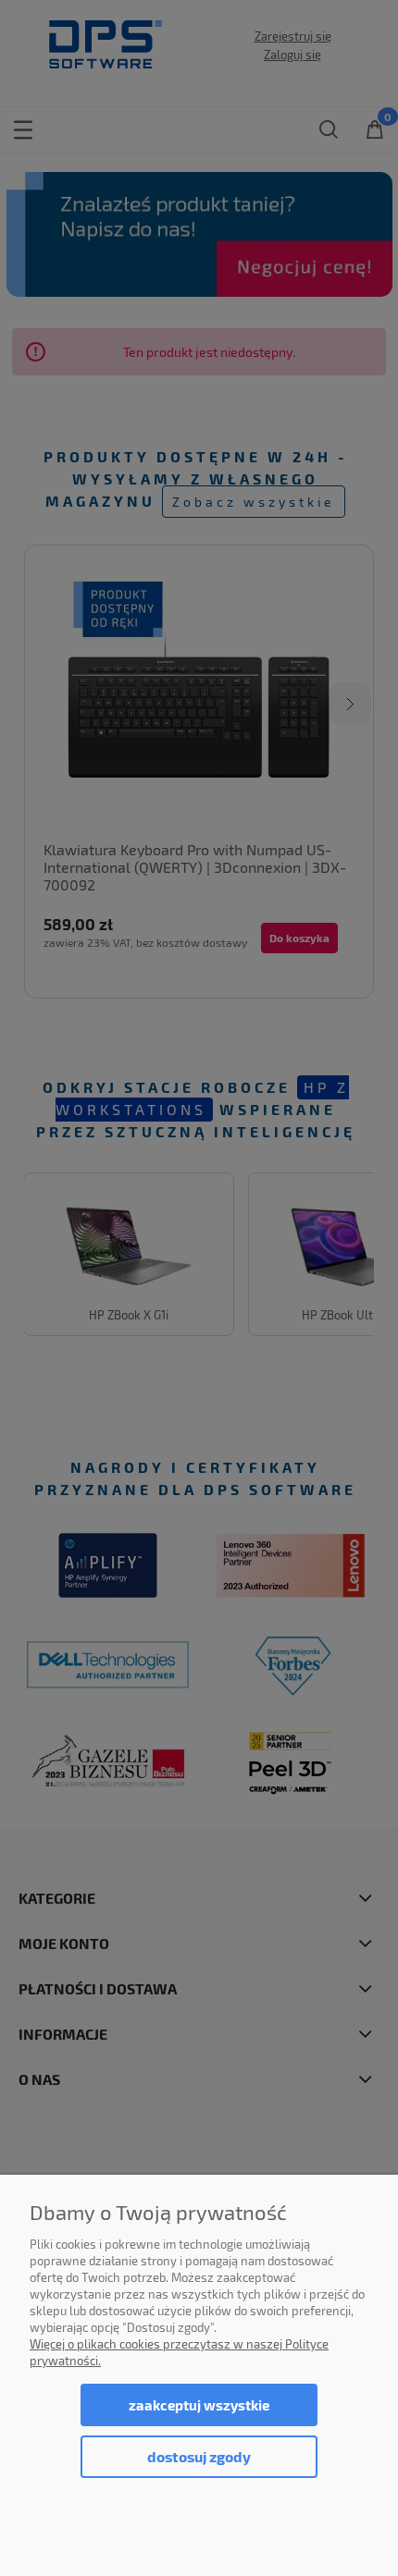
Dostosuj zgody (199, 2456)
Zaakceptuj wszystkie (199, 2405)
